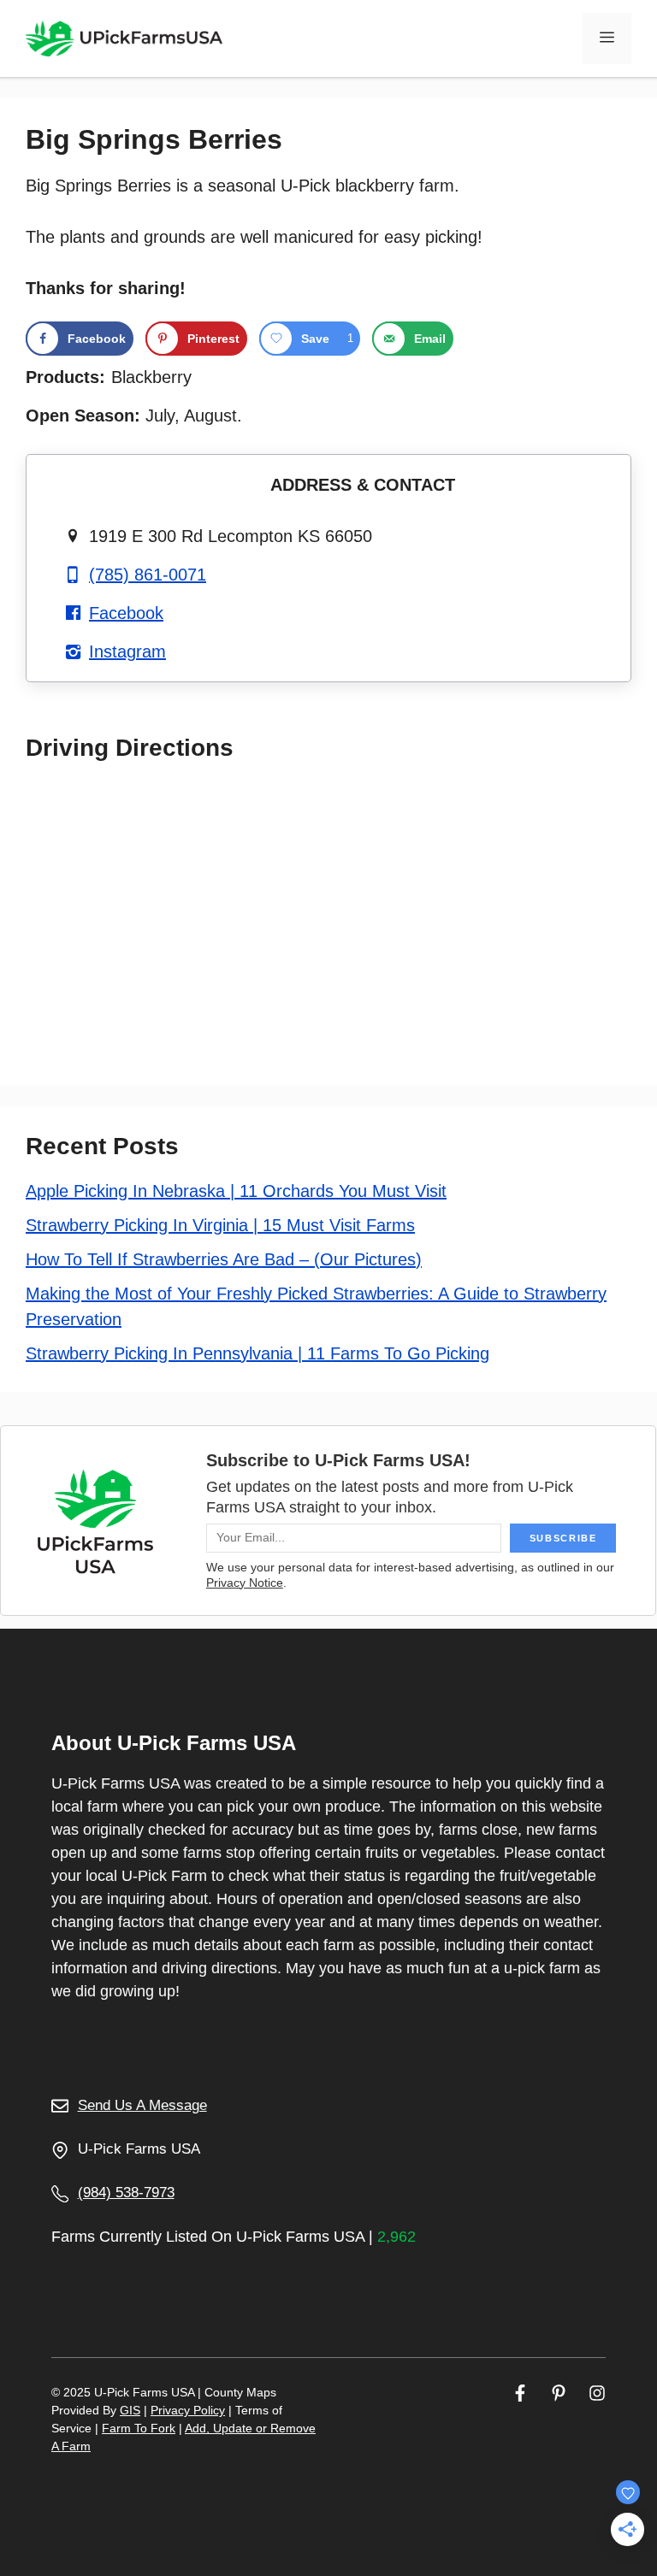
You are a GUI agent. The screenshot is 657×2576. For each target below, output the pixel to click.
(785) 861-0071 (148, 575)
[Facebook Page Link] (520, 2393)
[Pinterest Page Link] (559, 2393)
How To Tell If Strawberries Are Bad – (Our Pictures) (224, 1259)
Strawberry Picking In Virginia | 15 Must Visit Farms (220, 1225)
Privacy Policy (188, 2410)
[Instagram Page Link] (597, 2393)
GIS (130, 2410)
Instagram (127, 651)
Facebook (126, 613)
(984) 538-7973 (126, 2193)
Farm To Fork (139, 2428)
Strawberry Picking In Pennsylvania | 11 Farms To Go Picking (257, 1353)
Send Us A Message (142, 2105)
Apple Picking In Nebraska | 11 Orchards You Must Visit (236, 1191)
